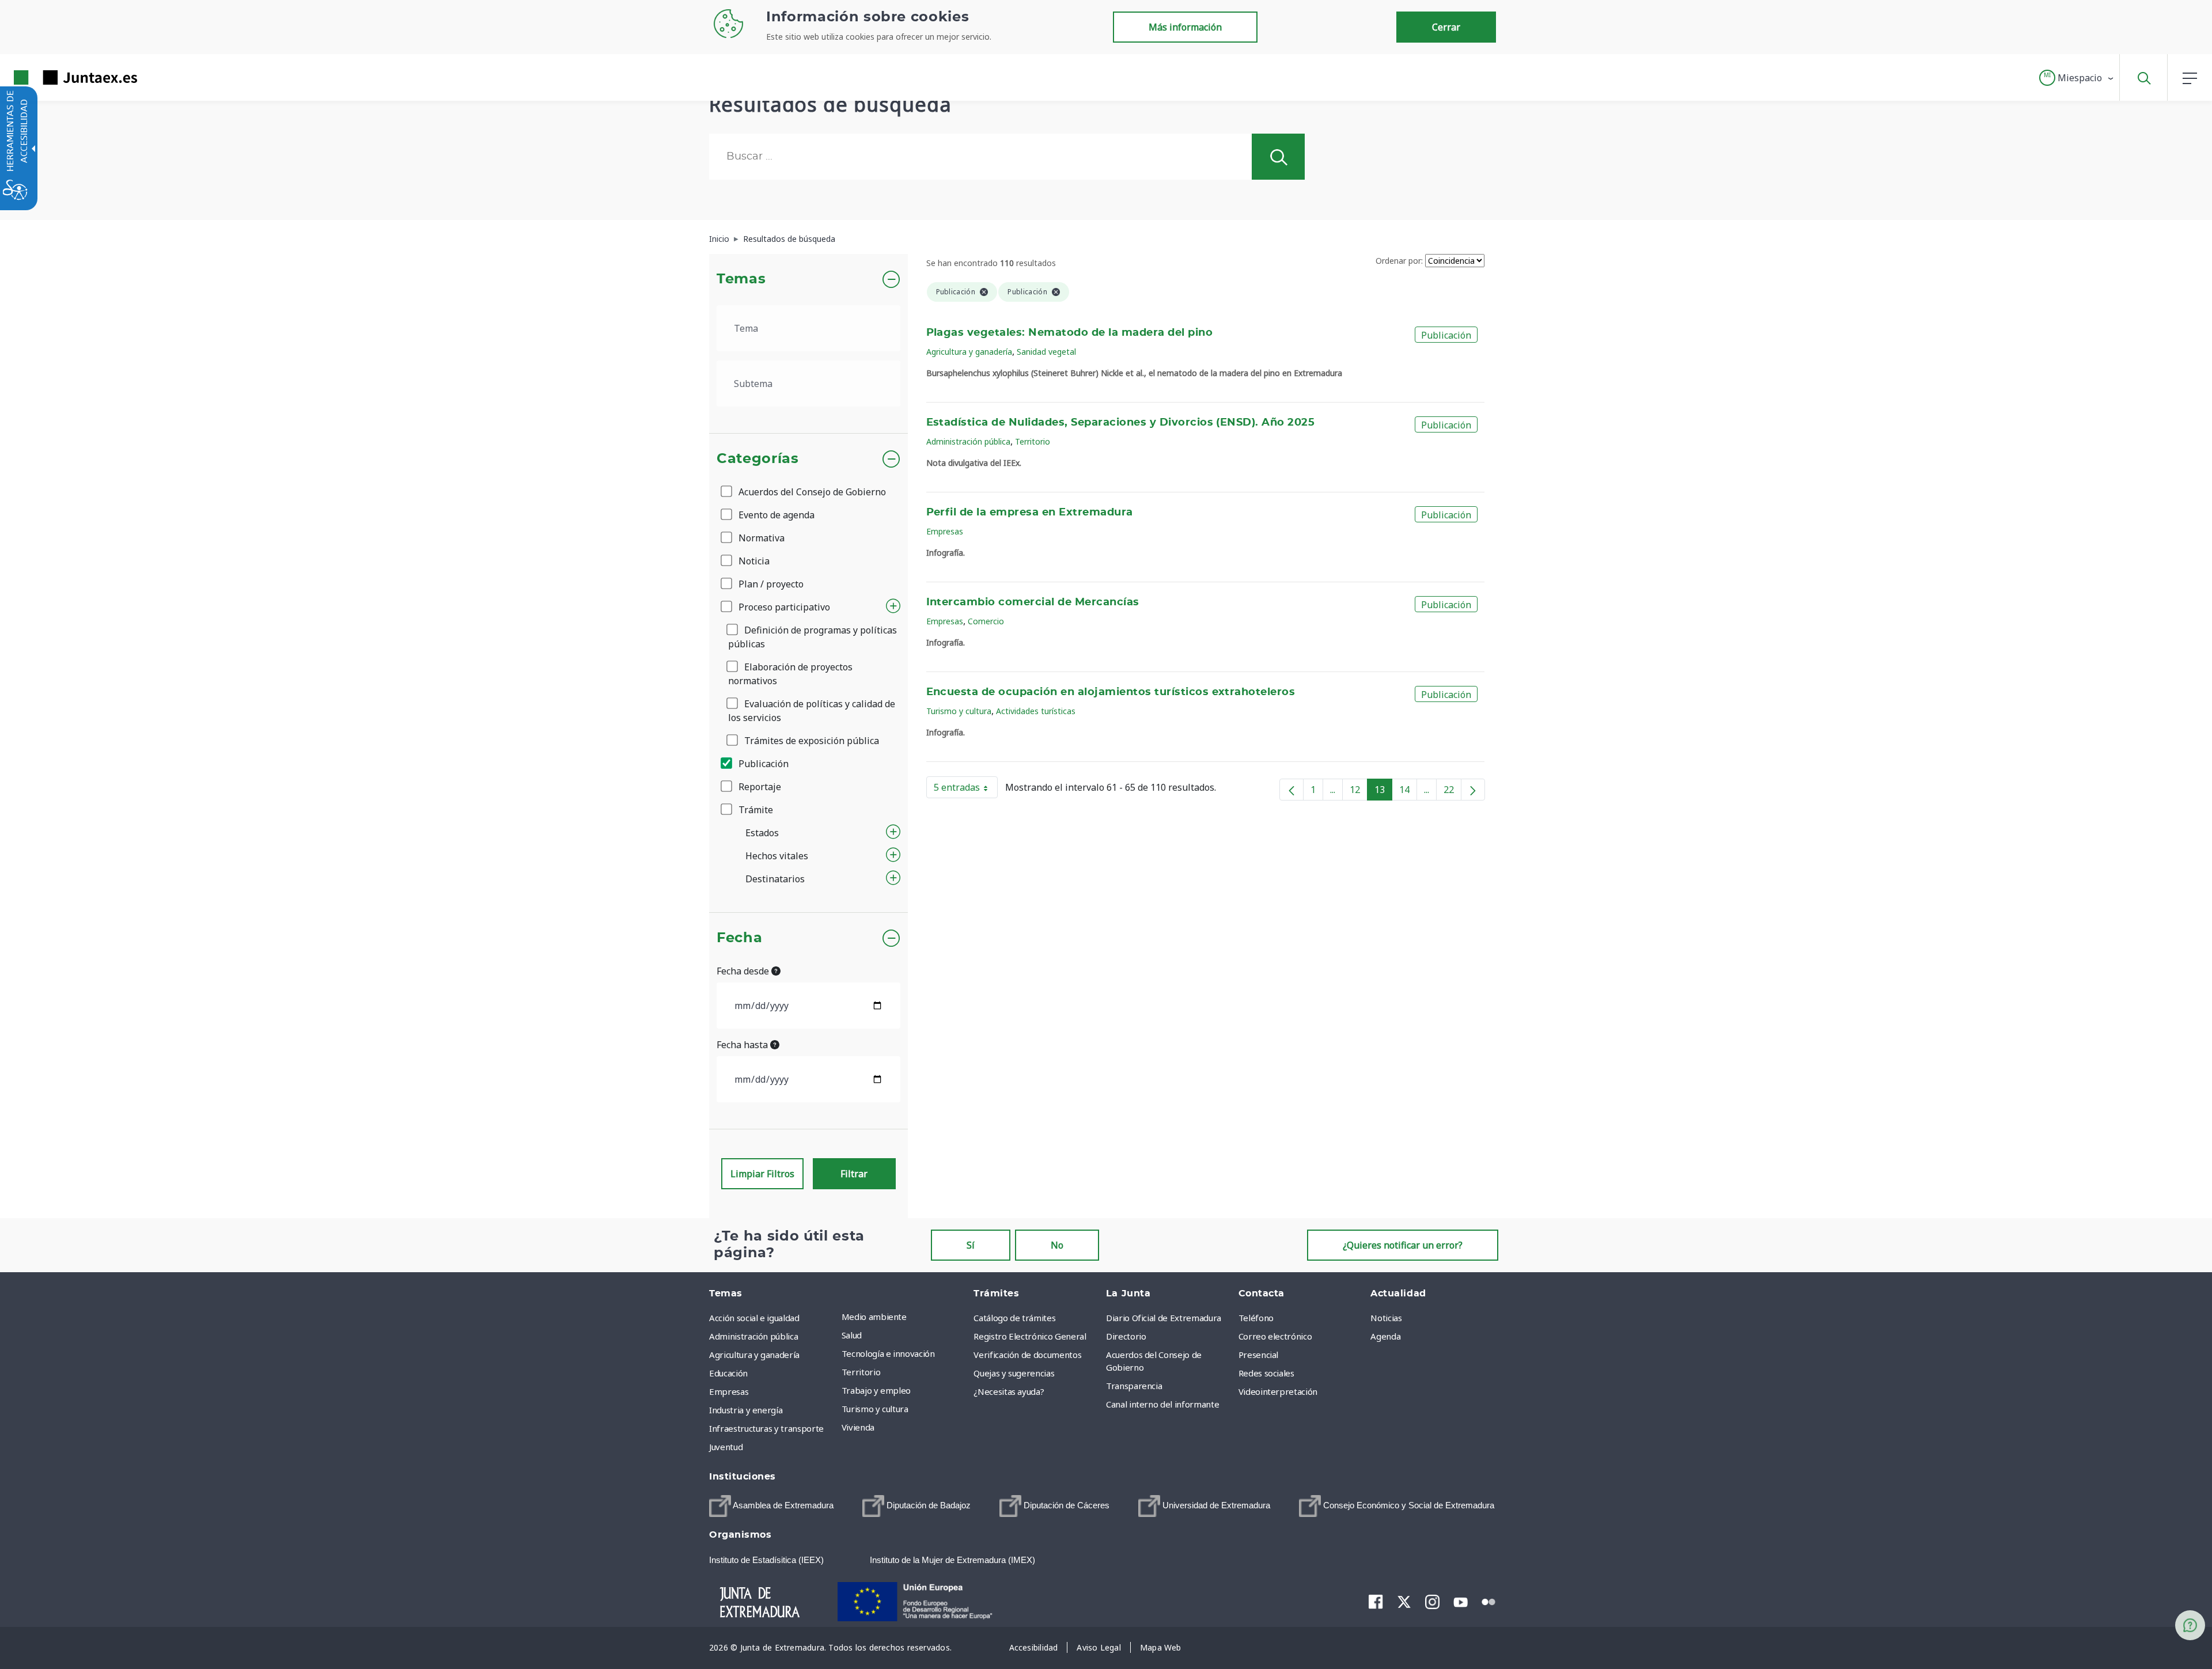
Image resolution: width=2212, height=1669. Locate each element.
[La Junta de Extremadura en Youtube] (1461, 1601)
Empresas (945, 531)
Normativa (760, 538)
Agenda (1385, 1336)
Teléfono (1256, 1318)
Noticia (753, 561)
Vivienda (858, 1427)
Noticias (1386, 1318)
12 (1359, 792)
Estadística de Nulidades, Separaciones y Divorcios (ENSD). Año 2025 (1121, 423)
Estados (762, 833)
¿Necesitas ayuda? (1009, 1391)
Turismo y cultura (959, 711)
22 (1452, 792)
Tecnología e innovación (888, 1353)
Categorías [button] (758, 459)
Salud (852, 1335)
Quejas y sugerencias (1014, 1373)
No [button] (1057, 1245)
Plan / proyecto (770, 584)
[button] (2077, 78)
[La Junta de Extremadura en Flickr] (1489, 1601)
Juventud (726, 1447)
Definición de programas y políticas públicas (813, 637)
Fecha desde (744, 971)
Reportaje (759, 787)
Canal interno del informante (1162, 1404)
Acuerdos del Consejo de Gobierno (811, 492)
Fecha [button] (739, 938)
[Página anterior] (1291, 790)
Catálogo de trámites (1014, 1318)
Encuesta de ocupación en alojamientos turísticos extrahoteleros (1111, 692)
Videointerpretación (1278, 1391)
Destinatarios (775, 879)
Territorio (1033, 441)
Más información (1185, 27)
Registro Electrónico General (1030, 1336)
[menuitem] (905, 1317)
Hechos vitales (777, 856)
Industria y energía (746, 1410)
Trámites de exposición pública (810, 741)
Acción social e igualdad (754, 1318)
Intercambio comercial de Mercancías (1033, 602)
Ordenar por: (1399, 261)
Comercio (986, 621)
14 (1408, 792)
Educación (728, 1373)
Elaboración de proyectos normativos (790, 674)
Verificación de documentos (1027, 1355)
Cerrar (1446, 27)
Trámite (755, 810)
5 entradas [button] (966, 790)
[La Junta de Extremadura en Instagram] (1432, 1602)
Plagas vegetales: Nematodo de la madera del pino (1070, 333)
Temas (741, 279)
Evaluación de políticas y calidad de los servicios (812, 711)
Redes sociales (1266, 1373)
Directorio (1126, 1336)
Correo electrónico (1275, 1336)
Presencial (1259, 1355)
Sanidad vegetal (1046, 352)
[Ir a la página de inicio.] (55, 77)
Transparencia (1134, 1386)
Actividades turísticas (1036, 711)
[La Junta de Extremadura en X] (1404, 1602)
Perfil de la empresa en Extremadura (1030, 513)
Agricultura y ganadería (969, 352)
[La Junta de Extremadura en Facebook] (1376, 1602)
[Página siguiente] (1473, 790)
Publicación (762, 764)
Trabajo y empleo (876, 1390)
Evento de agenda (775, 515)
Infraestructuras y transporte (766, 1428)
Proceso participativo (783, 607)
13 (1383, 792)
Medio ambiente (874, 1317)
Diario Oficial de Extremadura (1164, 1318)
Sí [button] (971, 1245)
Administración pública (968, 441)
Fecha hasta (743, 1045)
